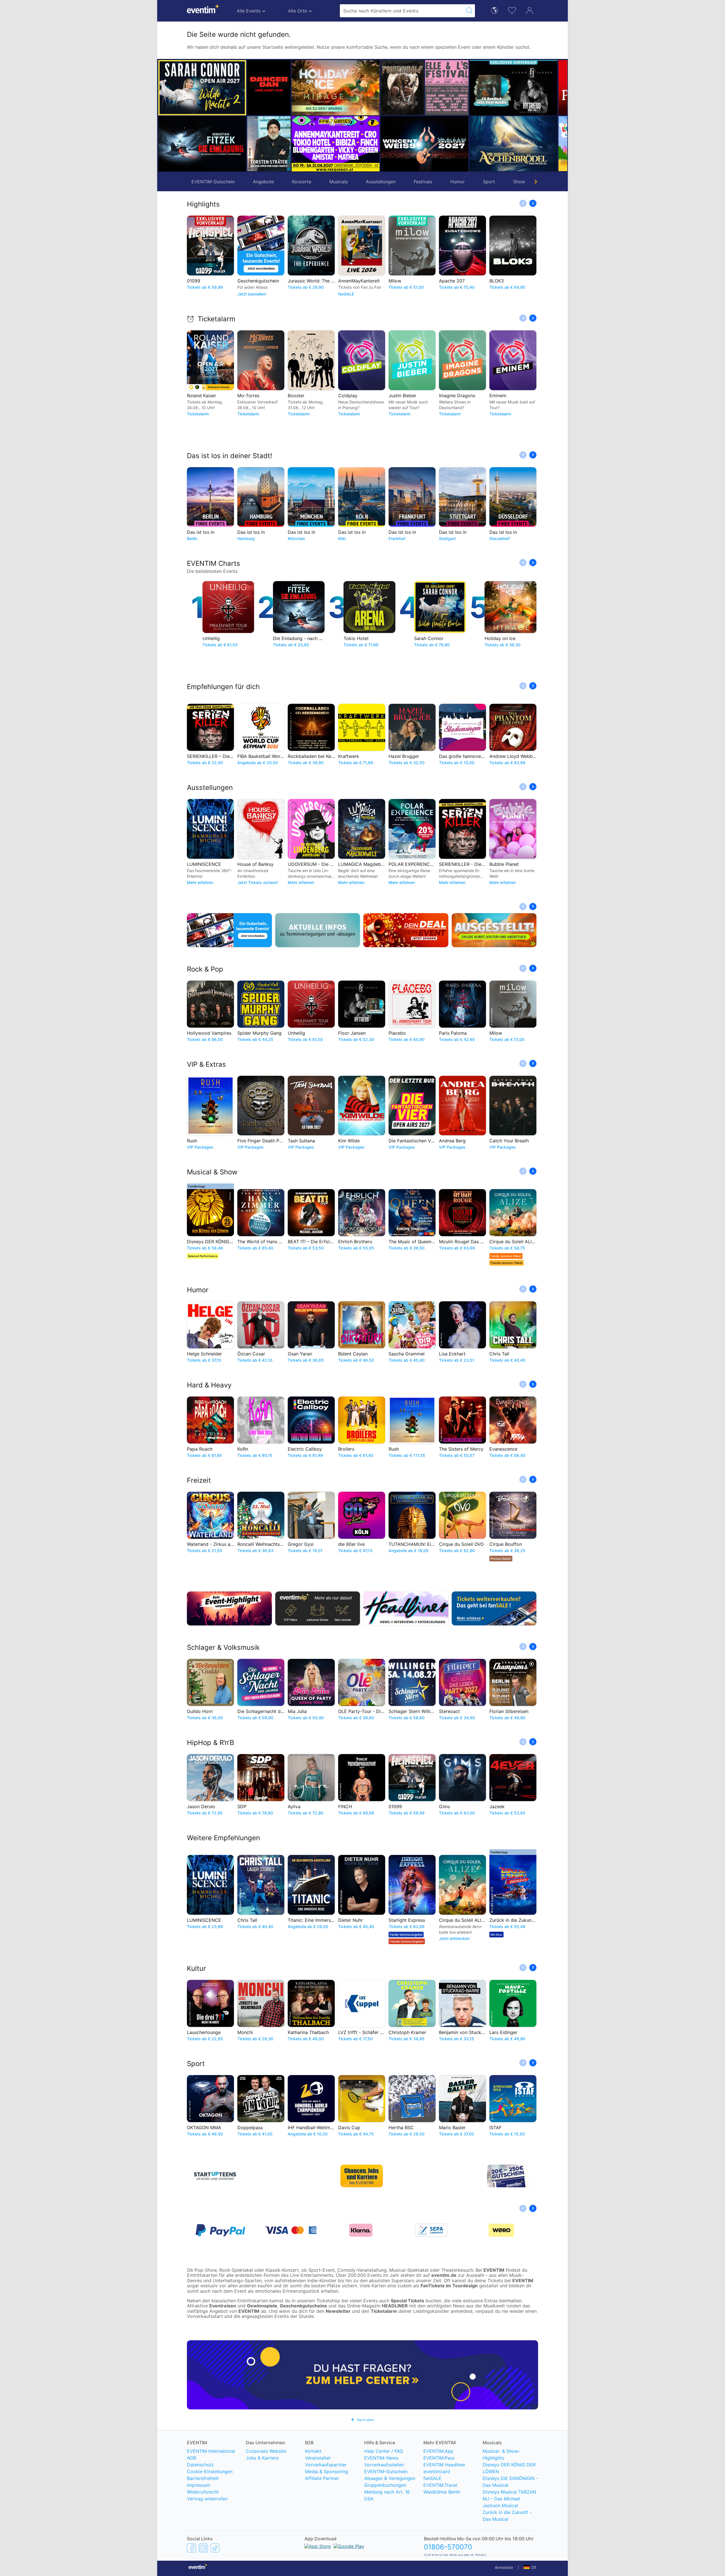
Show (519, 182)
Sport (489, 182)
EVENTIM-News (381, 2458)
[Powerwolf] (358, 88)
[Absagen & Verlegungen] (318, 930)
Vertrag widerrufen (207, 2499)
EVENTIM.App (438, 2451)
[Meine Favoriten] (512, 10)
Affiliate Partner (322, 2478)
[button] (254, 116)
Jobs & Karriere (262, 2458)
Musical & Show (212, 1172)
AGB (191, 2458)
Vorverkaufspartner (326, 2465)
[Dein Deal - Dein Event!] (406, 930)
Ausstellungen (381, 182)
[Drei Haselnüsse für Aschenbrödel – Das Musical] (469, 144)
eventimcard (437, 2471)
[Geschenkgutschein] (229, 930)
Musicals (339, 182)
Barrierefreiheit (203, 2478)
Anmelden (504, 2567)
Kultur (196, 1968)
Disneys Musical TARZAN (509, 2492)
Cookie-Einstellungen (210, 2471)
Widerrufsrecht (203, 2492)
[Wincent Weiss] (380, 144)
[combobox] (402, 11)
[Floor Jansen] (469, 88)
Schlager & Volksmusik (223, 1647)
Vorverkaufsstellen (384, 2465)
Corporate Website (266, 2451)
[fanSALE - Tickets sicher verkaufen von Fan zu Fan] (494, 1608)
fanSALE (432, 2478)
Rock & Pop (205, 969)
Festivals (423, 182)
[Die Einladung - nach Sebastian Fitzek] (202, 144)
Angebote (263, 182)
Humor (458, 182)
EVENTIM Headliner (444, 2465)
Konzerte (302, 182)
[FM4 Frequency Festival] (291, 144)
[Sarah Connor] (202, 88)
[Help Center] (362, 2375)
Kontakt (313, 2451)
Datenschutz (200, 2465)
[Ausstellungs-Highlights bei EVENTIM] (494, 930)
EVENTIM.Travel (440, 2485)
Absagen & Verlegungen (390, 2478)
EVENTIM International (211, 2451)
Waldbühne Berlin (442, 2492)
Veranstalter (318, 2458)
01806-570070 (448, 2547)
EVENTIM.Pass (439, 2458)
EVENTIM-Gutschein (213, 182)
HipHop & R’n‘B (211, 1743)
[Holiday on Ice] (291, 88)
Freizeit (199, 1480)
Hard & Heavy (209, 1385)
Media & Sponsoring (327, 2471)
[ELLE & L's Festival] (402, 88)
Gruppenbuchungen (385, 2485)
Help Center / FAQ (384, 2451)
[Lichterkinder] (536, 144)
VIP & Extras (206, 1064)
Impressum (199, 2485)
